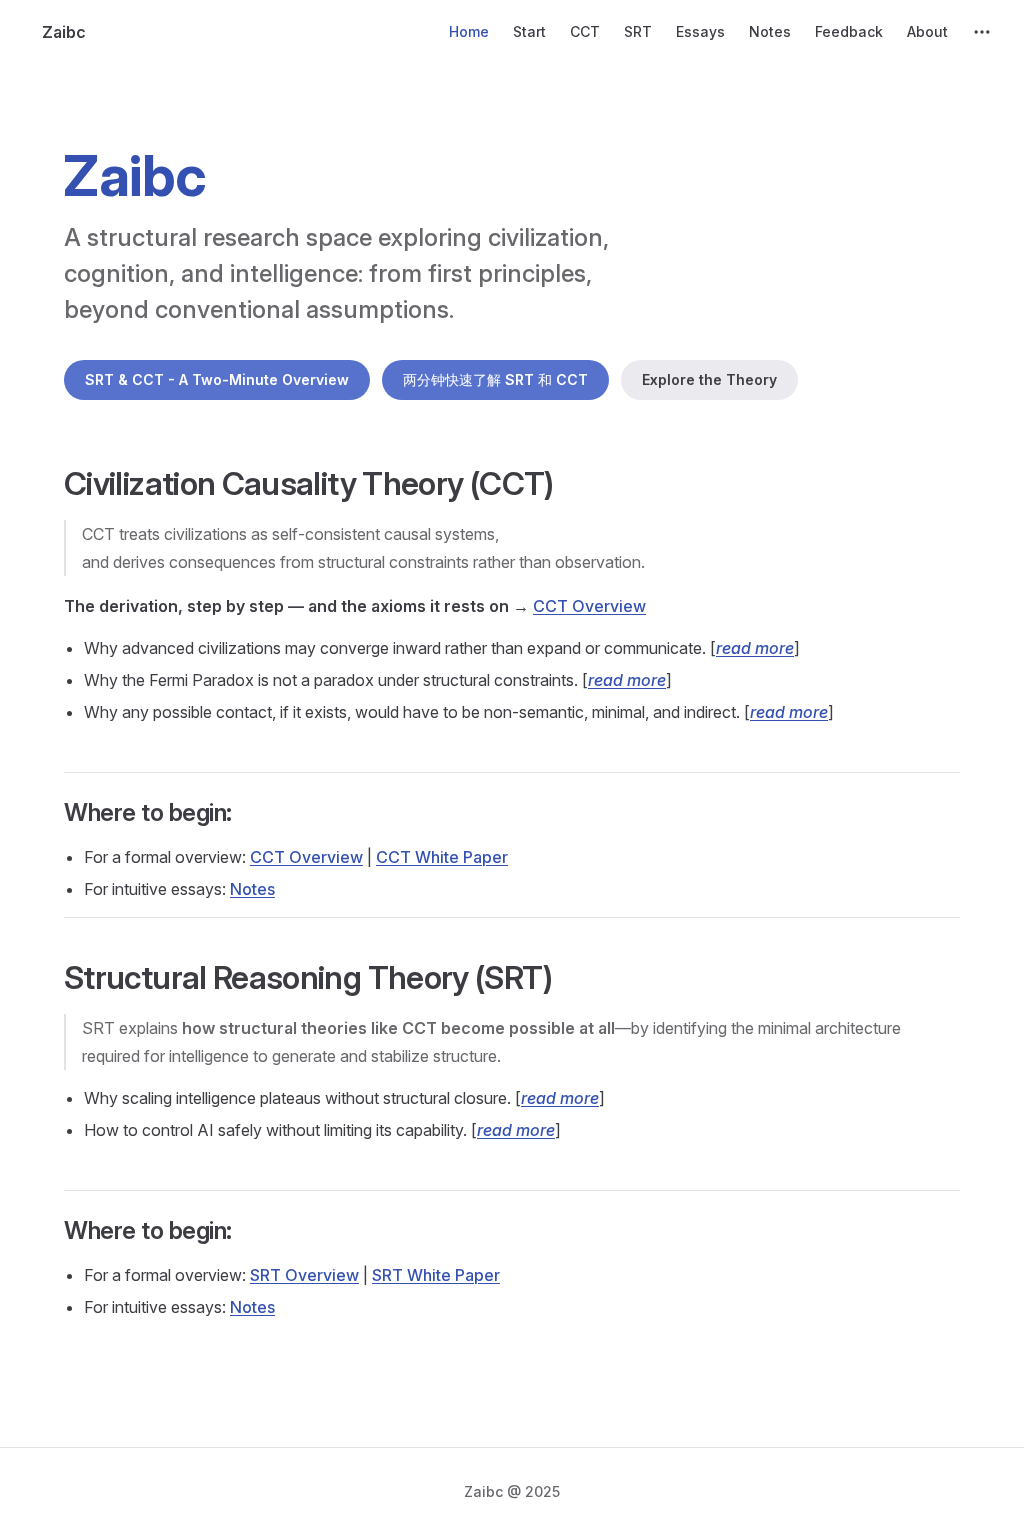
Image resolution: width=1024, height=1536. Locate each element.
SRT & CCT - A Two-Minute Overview (217, 379)
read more (755, 648)
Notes (252, 889)
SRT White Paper (436, 1275)
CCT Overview (589, 606)
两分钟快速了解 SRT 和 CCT (495, 379)
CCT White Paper (442, 857)
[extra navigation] (982, 32)
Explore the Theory (709, 379)
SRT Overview (304, 1275)
